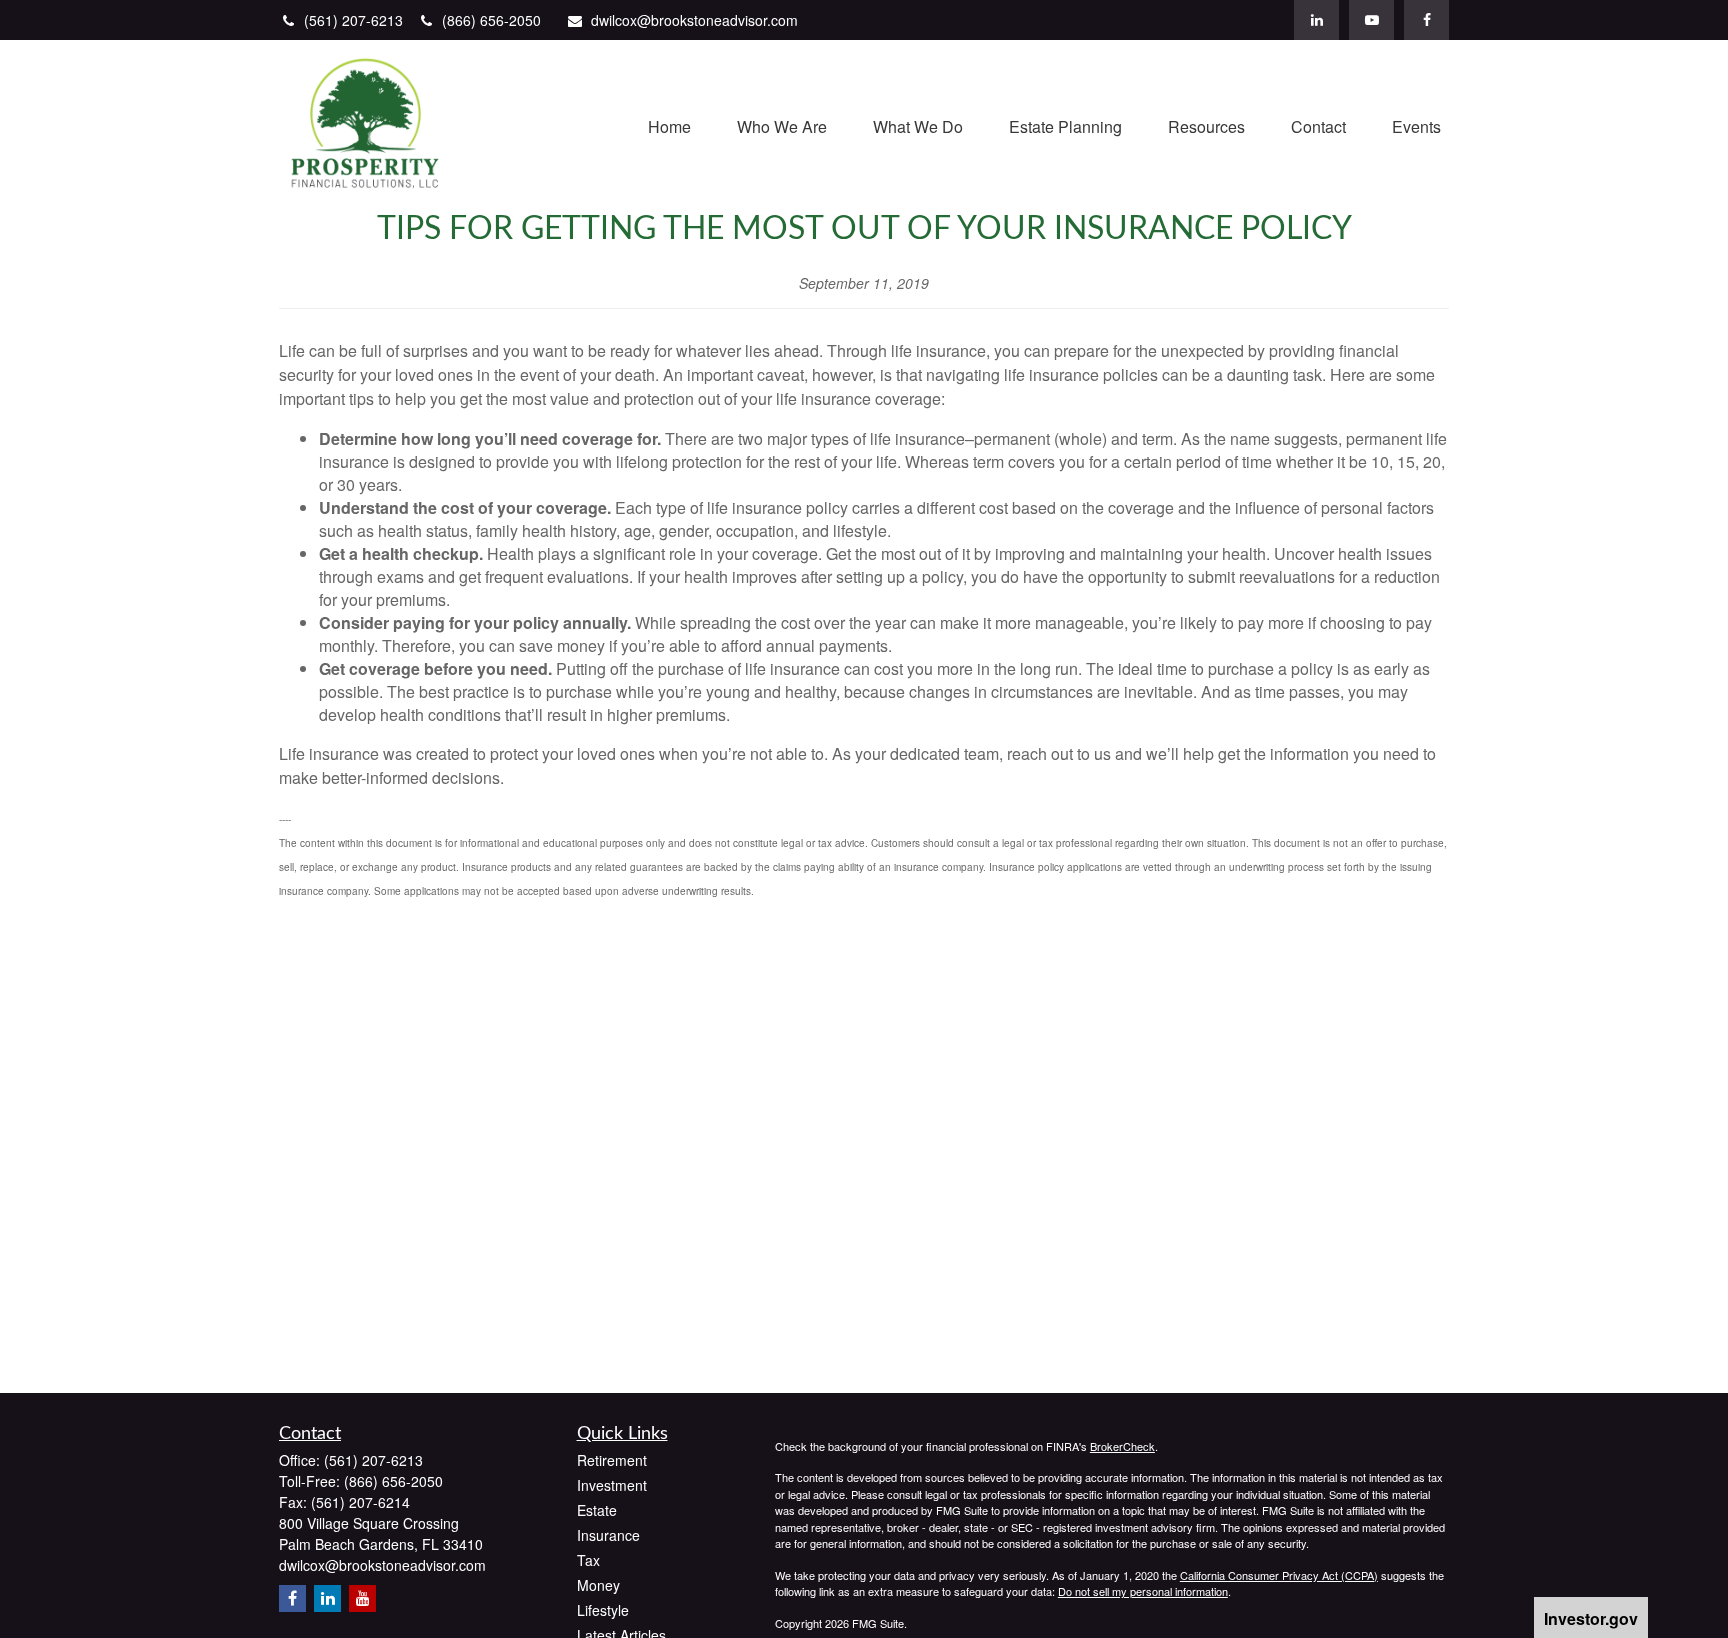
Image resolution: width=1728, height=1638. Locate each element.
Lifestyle (603, 1610)
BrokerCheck (1122, 1446)
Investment (612, 1485)
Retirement (612, 1460)
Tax (588, 1560)
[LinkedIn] (1316, 20)
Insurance (608, 1535)
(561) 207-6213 (355, 20)
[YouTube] (1371, 20)
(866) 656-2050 (491, 20)
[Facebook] (1426, 20)
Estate (597, 1510)
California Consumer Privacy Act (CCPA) (1279, 1575)
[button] (669, 124)
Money (598, 1585)
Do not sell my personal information (1143, 1591)
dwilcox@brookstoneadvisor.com (694, 20)
